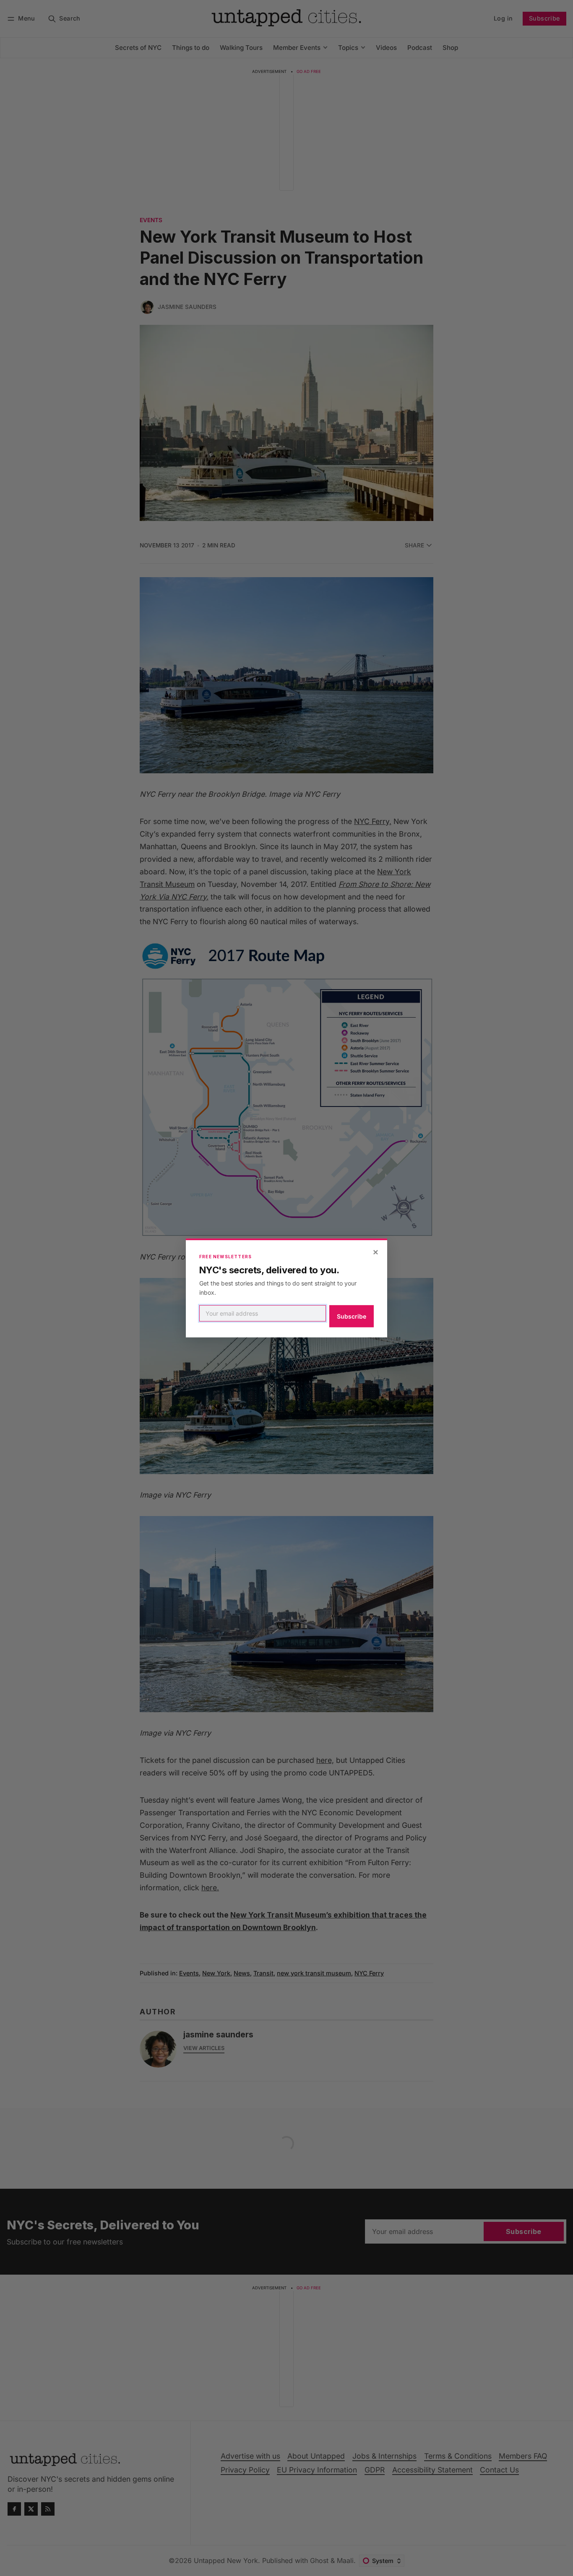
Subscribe (352, 1316)
